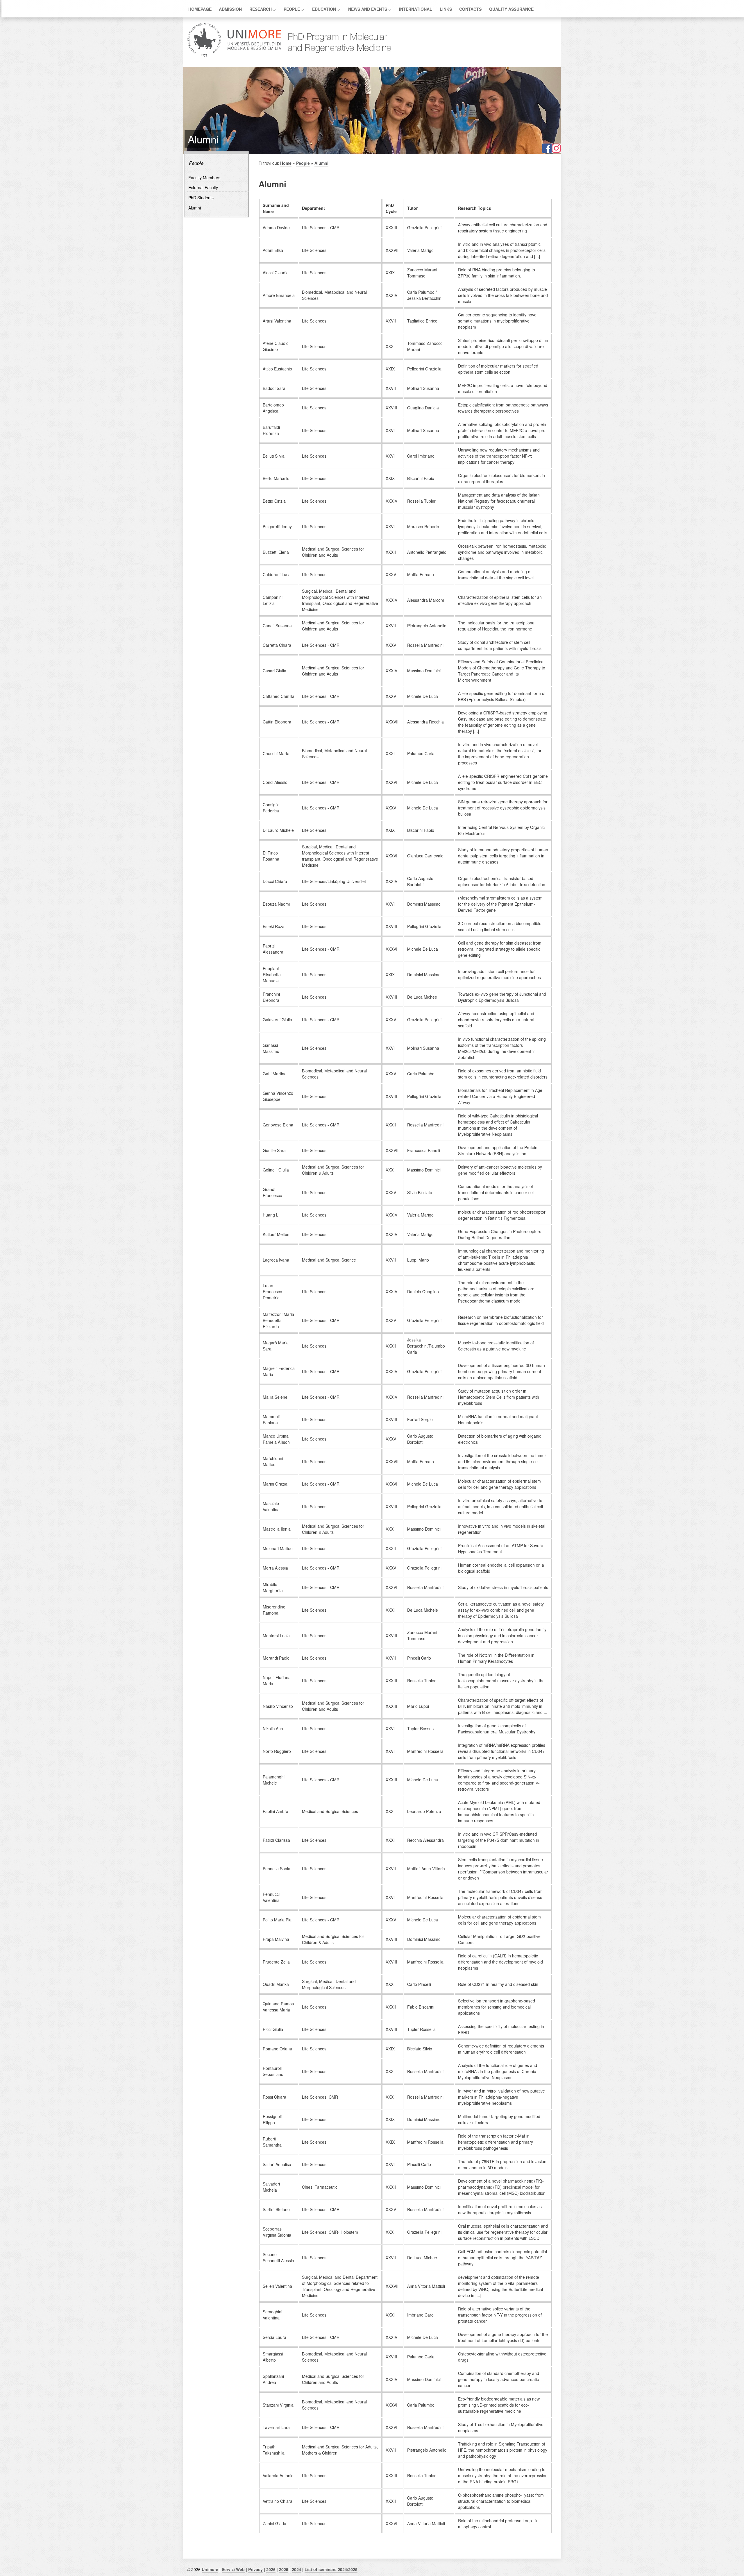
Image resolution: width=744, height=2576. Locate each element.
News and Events (368, 9)
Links (446, 9)
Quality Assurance (511, 9)
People (292, 9)
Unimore (210, 2569)
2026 (271, 2569)
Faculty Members (204, 178)
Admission (230, 9)
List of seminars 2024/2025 (331, 2569)
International (416, 9)
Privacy (255, 2569)
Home (286, 163)
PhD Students (201, 198)
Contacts (470, 9)
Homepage (200, 9)
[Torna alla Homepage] (337, 56)
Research (261, 9)
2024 (296, 2569)
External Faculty (203, 187)
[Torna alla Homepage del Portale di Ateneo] (234, 56)
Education (324, 9)
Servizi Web (233, 2569)
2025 (284, 2569)
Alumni (195, 208)
